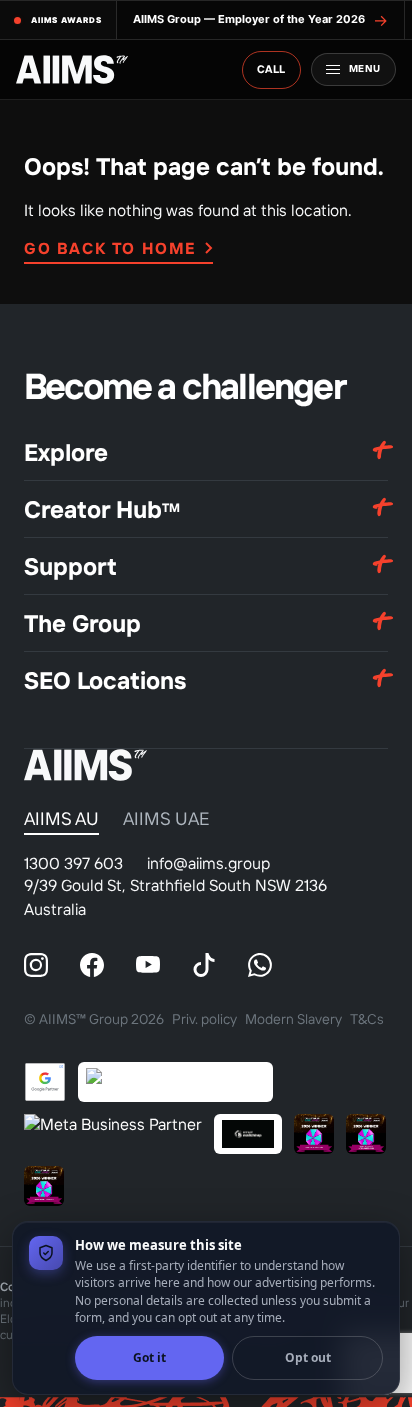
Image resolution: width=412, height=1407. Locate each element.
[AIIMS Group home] (72, 70)
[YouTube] (148, 965)
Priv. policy (204, 1019)
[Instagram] (36, 965)
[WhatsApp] (260, 965)
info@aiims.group (208, 863)
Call (271, 69)
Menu (365, 68)
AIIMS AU (61, 818)
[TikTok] (204, 965)
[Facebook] (92, 965)
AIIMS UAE (166, 818)
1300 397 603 (73, 863)
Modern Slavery (293, 1019)
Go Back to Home (110, 248)
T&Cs (367, 1019)
